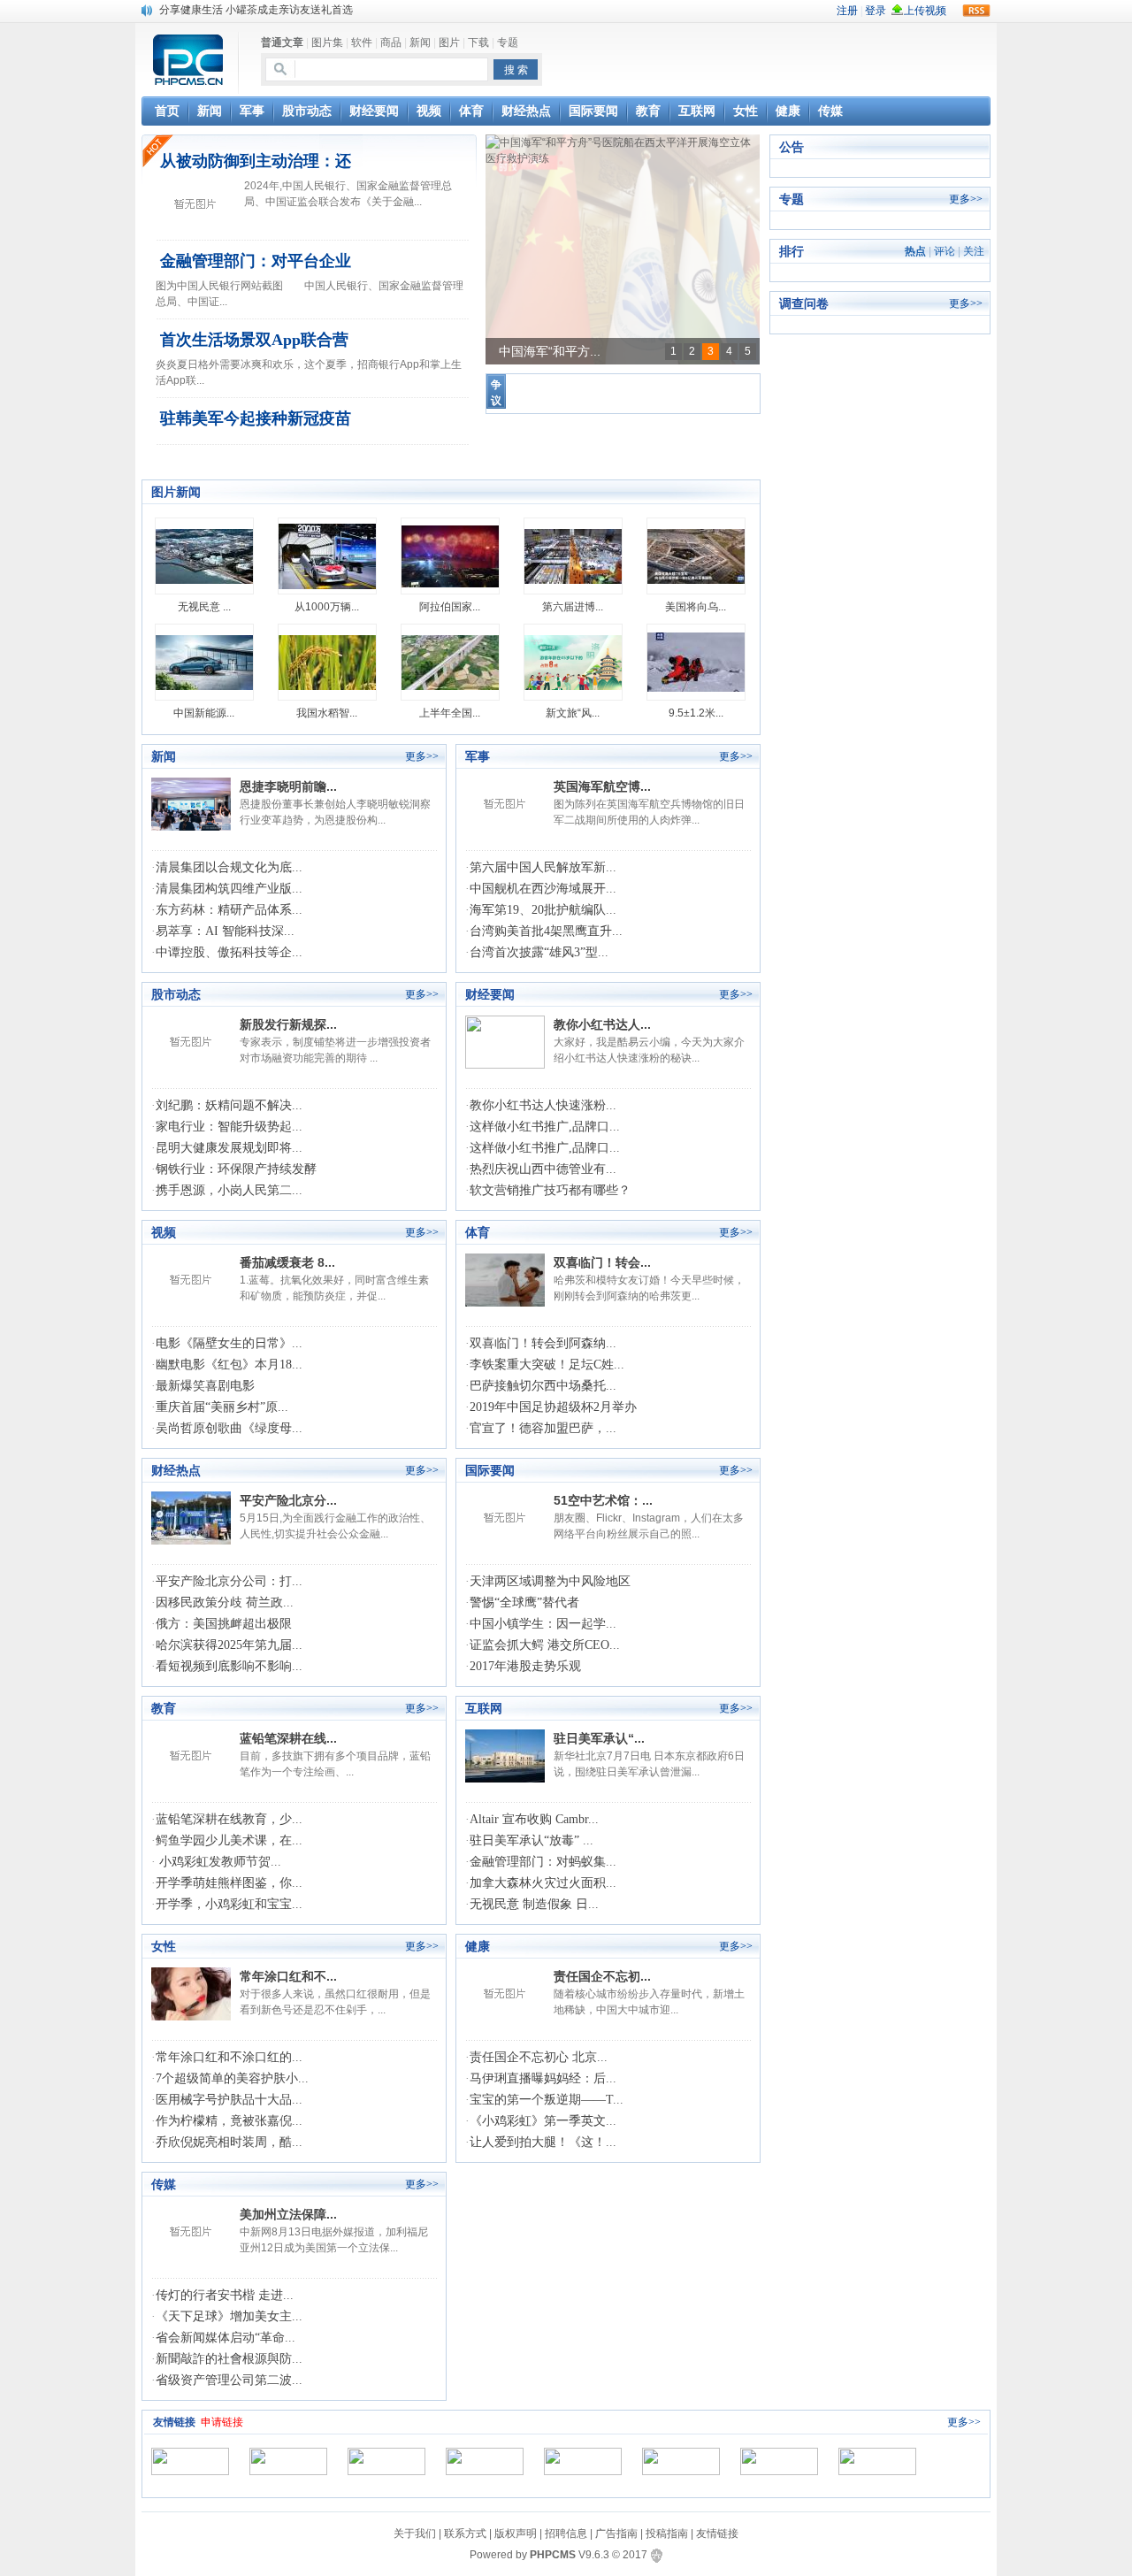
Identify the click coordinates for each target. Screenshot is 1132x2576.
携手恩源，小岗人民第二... (229, 1190)
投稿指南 (667, 2534)
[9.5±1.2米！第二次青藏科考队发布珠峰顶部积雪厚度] (696, 662)
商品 (391, 42)
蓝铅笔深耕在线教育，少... (229, 1819)
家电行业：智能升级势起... (229, 1127)
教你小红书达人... (602, 1024)
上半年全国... (450, 713)
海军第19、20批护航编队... (543, 910)
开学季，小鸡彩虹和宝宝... (229, 1904)
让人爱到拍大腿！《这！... (543, 2142)
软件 (362, 42)
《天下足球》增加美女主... (229, 2316)
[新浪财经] (288, 2461)
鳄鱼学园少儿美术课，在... (229, 1840)
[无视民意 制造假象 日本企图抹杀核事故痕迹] (204, 556)
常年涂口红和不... (288, 1976)
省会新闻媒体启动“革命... (226, 2338)
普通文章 (282, 42)
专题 (508, 42)
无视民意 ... (204, 607)
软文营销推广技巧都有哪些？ (550, 1190)
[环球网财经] (583, 2461)
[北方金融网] (190, 2461)
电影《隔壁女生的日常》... (229, 1343)
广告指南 (616, 2534)
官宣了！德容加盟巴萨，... (543, 1428)
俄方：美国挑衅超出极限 (224, 1624)
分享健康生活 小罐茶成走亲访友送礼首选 (256, 10)
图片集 (327, 42)
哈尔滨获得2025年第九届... (229, 1645)
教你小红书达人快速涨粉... (543, 1105)
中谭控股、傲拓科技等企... (229, 952)
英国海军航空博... (602, 786)
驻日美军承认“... (599, 1738)
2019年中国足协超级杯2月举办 (553, 1407)
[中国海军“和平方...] (623, 150)
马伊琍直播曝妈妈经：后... (543, 2078)
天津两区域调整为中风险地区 (550, 1581)
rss (976, 11)
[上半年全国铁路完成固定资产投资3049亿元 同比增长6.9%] (450, 662)
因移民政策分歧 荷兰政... (225, 1602)
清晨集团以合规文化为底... (229, 867)
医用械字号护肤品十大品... (229, 2100)
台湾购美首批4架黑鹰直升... (546, 931)
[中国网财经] (681, 2461)
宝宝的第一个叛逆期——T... (547, 2100)
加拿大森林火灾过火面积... (543, 1883)
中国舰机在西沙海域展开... (543, 889)
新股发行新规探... (288, 1024)
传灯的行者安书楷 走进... (225, 2295)
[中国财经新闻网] (779, 2461)
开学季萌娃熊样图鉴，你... (229, 1883)
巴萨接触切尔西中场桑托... (543, 1386)
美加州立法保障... (288, 2214)
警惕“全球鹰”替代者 (524, 1602)
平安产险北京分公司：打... (229, 1581)
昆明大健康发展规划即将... (229, 1148)
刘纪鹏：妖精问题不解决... (229, 1105)
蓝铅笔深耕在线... (288, 1738)
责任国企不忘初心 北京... (539, 2057)
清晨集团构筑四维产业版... (229, 889)
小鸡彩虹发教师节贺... (218, 1862)
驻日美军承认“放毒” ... (532, 1840)
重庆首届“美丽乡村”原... (222, 1407)
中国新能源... (204, 713)
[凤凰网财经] (386, 2461)
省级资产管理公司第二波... (229, 2380)
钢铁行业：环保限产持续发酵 (236, 1169)
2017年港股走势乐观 (525, 1666)
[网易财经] (485, 2461)
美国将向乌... (696, 607)
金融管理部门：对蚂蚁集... (543, 1862)
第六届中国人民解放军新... (543, 867)
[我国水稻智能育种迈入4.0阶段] (327, 662)
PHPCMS (553, 2555)
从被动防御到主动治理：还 (256, 161)
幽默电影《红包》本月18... (229, 1365)
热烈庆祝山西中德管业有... (543, 1169)
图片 (449, 42)
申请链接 (222, 2422)
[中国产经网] (877, 2461)
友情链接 (717, 2534)
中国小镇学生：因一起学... (543, 1624)
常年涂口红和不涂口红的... (229, 2057)
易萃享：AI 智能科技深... (225, 931)
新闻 (420, 42)
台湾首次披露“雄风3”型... (539, 952)
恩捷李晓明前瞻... (288, 786)
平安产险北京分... (288, 1500)
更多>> (422, 756)
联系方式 (465, 2534)
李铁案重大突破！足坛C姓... (547, 1365)
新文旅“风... (573, 713)
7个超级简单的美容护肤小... (232, 2078)
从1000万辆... (327, 607)
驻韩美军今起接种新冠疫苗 (256, 418)
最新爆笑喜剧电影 (205, 1386)
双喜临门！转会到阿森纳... (543, 1343)
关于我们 (415, 2534)
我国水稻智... (327, 713)
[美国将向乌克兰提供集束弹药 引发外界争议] (696, 556)
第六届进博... (573, 607)
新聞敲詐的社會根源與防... (229, 2359)
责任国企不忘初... (602, 1976)
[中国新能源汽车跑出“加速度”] (204, 662)
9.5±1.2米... (696, 713)
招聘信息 (566, 2534)
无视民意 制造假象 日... (534, 1904)
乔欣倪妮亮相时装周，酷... (229, 2142)
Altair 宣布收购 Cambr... (534, 1819)
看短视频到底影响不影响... (229, 1666)
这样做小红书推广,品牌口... (545, 1127)
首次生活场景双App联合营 (254, 340)
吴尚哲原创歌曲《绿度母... (229, 1428)
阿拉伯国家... (450, 607)
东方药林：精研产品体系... (229, 910)
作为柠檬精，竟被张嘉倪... (229, 2121)
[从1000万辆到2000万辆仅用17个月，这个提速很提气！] (327, 556)
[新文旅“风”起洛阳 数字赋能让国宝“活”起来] (573, 662)
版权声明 (516, 2534)
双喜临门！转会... (602, 1262)
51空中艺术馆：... (603, 1500)
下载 (478, 42)
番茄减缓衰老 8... (287, 1262)
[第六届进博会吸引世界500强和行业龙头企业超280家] (573, 556)
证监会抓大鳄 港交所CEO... (545, 1645)
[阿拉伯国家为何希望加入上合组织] (450, 556)
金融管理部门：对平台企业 (256, 261)
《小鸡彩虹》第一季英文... (543, 2121)
